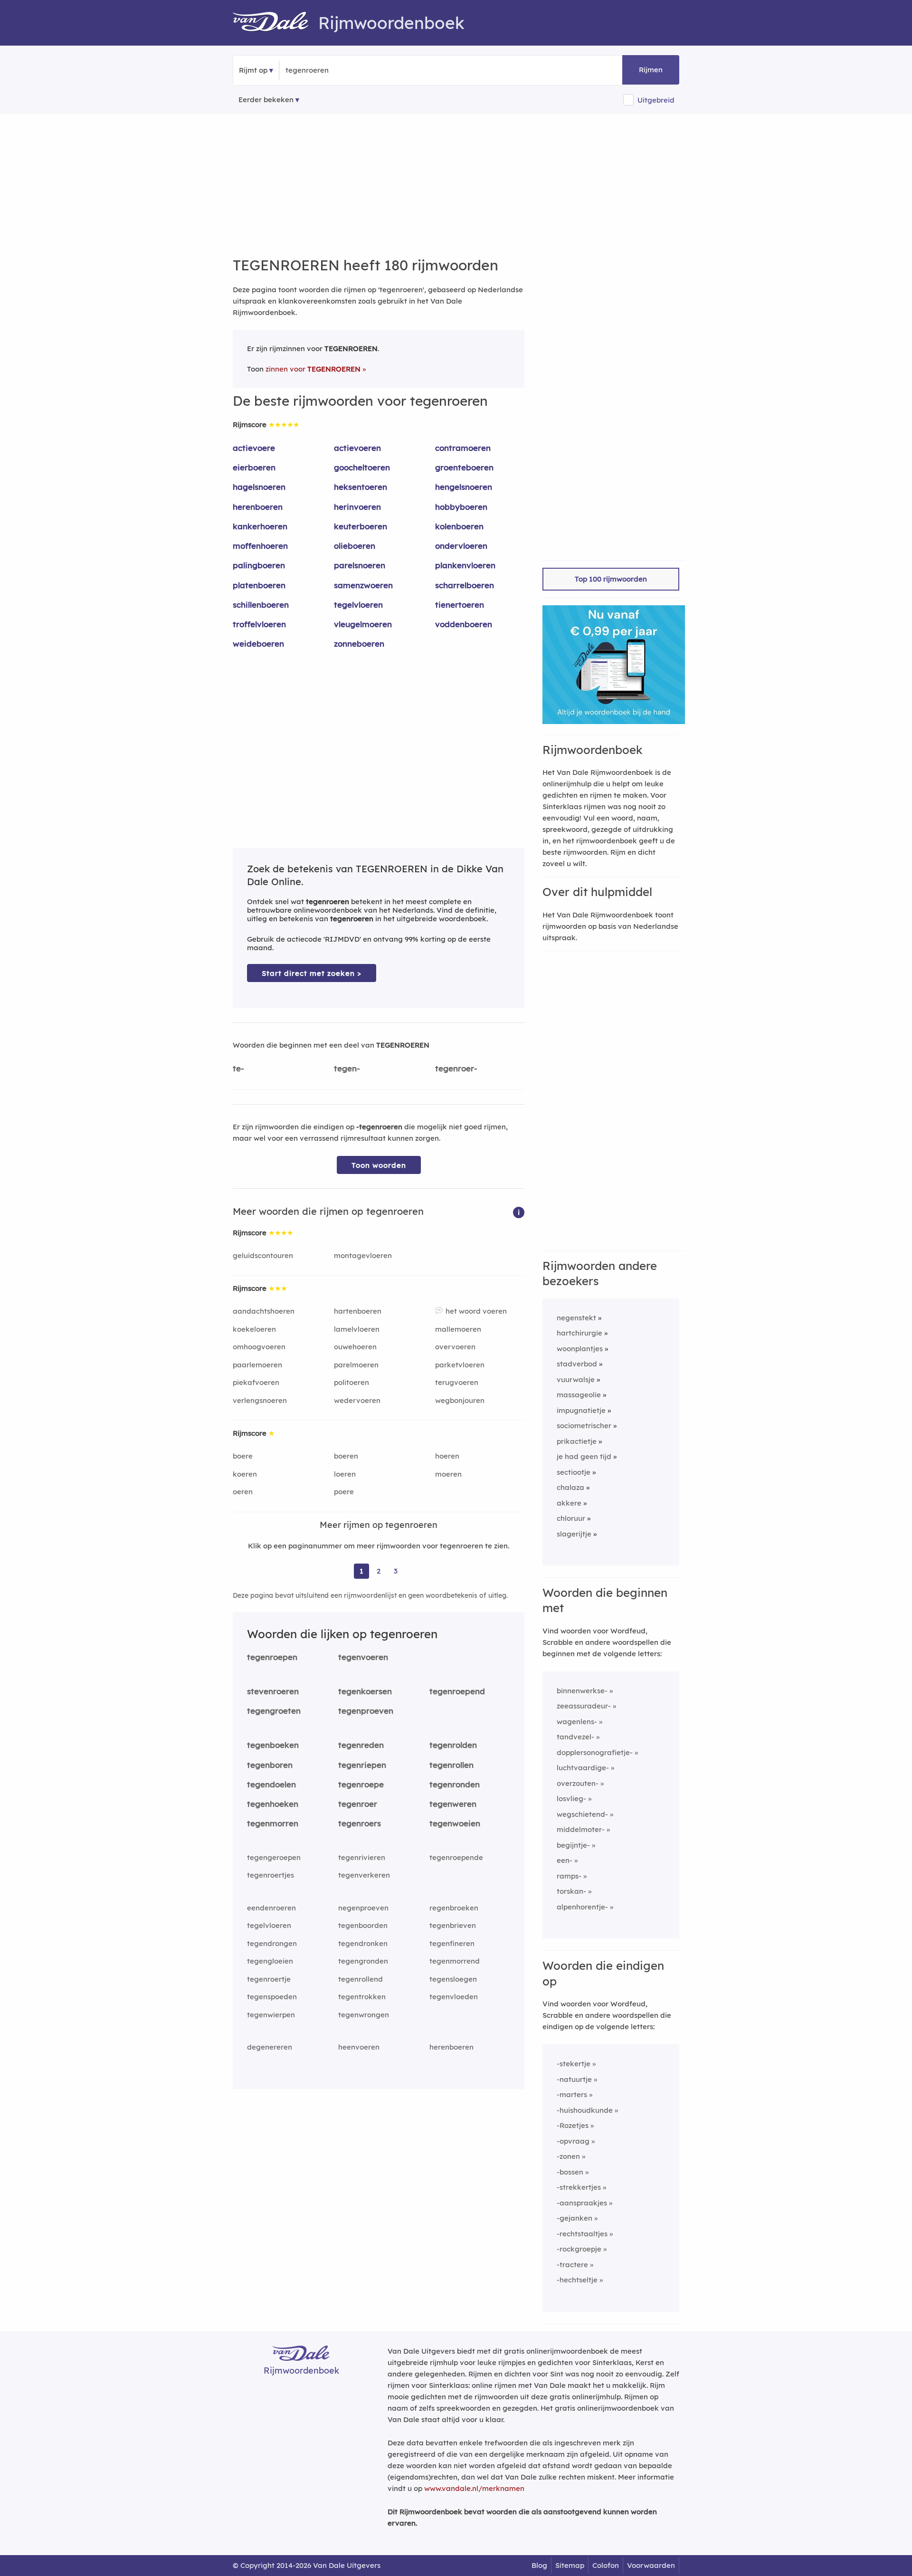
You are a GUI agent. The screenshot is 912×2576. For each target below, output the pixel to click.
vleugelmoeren (363, 624)
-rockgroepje (579, 2249)
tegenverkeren (364, 1875)
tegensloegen (453, 1979)
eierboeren (254, 467)
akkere (569, 1503)
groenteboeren (464, 467)
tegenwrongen (364, 2015)
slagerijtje (574, 1534)
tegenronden (455, 1784)
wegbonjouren (460, 1400)
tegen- (347, 1068)
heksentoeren (361, 487)
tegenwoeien (455, 1823)
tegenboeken (273, 1745)
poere (344, 1492)
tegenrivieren (362, 1857)
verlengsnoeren (260, 1400)
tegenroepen (272, 1657)
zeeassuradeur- (584, 1706)
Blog (539, 2565)
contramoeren (463, 448)
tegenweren (453, 1804)
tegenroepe (361, 1784)
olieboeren (355, 546)
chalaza (570, 1487)
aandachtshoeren (264, 1311)
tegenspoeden (272, 1997)
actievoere (254, 448)
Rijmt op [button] (253, 70)
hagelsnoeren (259, 487)
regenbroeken (454, 1908)
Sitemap (570, 2565)
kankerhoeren (260, 526)
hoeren (447, 1456)
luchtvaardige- (583, 1768)
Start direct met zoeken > (312, 973)
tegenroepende (456, 1857)
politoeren (351, 1382)
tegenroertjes (271, 1875)
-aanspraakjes (582, 2203)
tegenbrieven (453, 1925)
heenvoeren (359, 2047)
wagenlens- (577, 1722)
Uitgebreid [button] (656, 100)
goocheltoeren (362, 467)
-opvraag (573, 2141)
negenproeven (363, 1908)
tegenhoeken (273, 1804)
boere (243, 1456)
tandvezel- (575, 1737)
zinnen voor (313, 369)
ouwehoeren (355, 1347)
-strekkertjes (579, 2187)
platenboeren (259, 585)
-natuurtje (574, 2079)
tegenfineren (452, 1943)
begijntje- (573, 1845)
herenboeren (258, 507)
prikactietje (577, 1441)
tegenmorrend (455, 1961)
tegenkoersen (365, 1691)
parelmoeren (356, 1365)
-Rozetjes (573, 2125)
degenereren (270, 2047)
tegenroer (358, 1804)
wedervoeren (357, 1400)
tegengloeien (270, 1961)
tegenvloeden (454, 1997)
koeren (245, 1474)
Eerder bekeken (266, 100)
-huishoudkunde (585, 2110)
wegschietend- (582, 1814)
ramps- (569, 1876)
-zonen (568, 2156)
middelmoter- (581, 1829)
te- (238, 1068)
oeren (243, 1492)
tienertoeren (460, 605)
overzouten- (578, 1783)
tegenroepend (457, 1691)
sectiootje (574, 1472)
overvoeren (455, 1347)
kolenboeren (459, 526)
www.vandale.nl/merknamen (474, 2488)
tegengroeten (274, 1711)
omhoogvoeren (259, 1347)
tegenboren (270, 1765)
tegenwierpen (271, 2015)
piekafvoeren (256, 1382)
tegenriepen (362, 1765)
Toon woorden (379, 1165)
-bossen (570, 2172)
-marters (572, 2094)
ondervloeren (461, 546)
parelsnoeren (360, 565)
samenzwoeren (363, 585)
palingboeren (259, 565)
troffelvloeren (259, 624)
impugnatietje (581, 1410)
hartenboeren (358, 1311)
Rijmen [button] (651, 70)
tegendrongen (272, 1943)
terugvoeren (457, 1382)
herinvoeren (357, 507)
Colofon (606, 2565)
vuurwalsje (576, 1379)
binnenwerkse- (582, 1691)
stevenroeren (273, 1691)
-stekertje (574, 2064)
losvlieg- (571, 1798)
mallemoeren (458, 1329)
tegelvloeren (358, 605)
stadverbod (577, 1364)
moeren (448, 1474)
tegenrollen (451, 1765)
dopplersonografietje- (595, 1752)
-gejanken (575, 2218)
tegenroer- (456, 1068)
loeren (345, 1474)
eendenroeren (271, 1908)
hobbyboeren (461, 507)
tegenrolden (453, 1745)
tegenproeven (366, 1711)
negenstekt (576, 1318)
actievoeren (357, 448)
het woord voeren (476, 1311)
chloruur (571, 1518)
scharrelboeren (465, 585)
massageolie (579, 1395)
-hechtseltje (577, 2280)
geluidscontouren (263, 1255)
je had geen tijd (584, 1456)
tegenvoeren (363, 1657)
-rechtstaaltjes (582, 2234)
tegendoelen (271, 1784)
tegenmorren (273, 1823)
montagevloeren (363, 1255)
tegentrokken (362, 1997)
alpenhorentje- (582, 1907)
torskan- (571, 1891)
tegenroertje (269, 1979)
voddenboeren (464, 624)
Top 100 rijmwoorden (611, 579)
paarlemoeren (257, 1365)
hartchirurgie (579, 1333)
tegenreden (361, 1745)
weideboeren (258, 644)
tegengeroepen (274, 1857)
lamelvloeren (357, 1329)
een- (565, 1860)
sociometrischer (584, 1426)
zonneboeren (359, 644)
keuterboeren (361, 526)
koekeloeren (254, 1329)
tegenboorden (363, 1925)
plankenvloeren (465, 565)
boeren (346, 1456)
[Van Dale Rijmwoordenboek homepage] (275, 23)
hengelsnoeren (464, 487)
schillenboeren (261, 605)
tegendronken (363, 1943)
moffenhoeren (260, 546)
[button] (519, 1212)
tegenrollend (361, 1979)
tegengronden (363, 1961)
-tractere (572, 2265)
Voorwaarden (651, 2565)
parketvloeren (460, 1365)
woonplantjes (580, 1349)
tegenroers (360, 1823)
